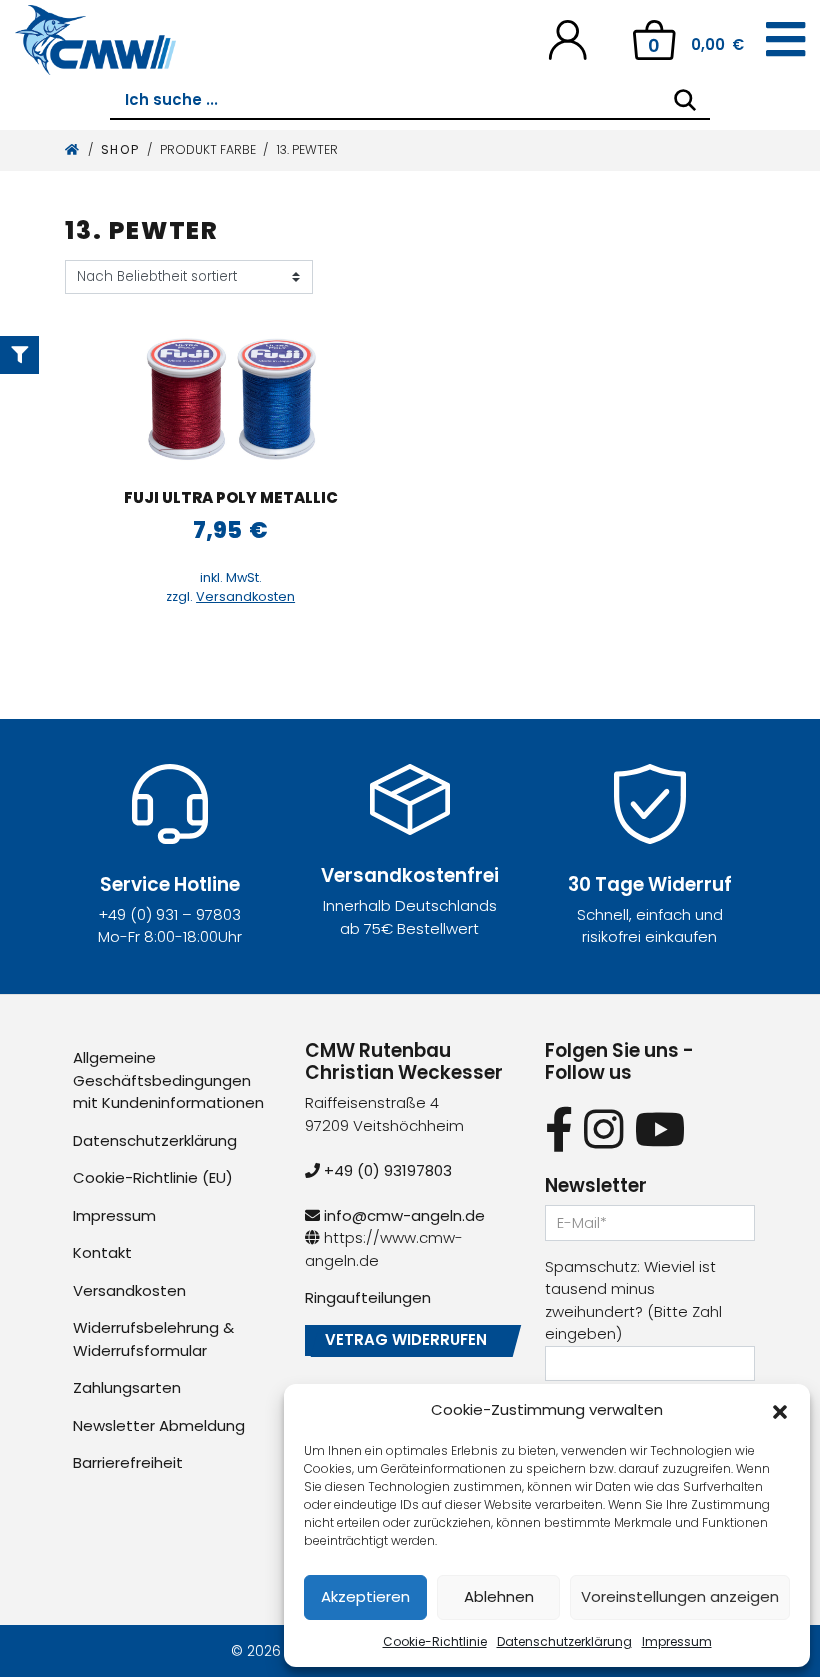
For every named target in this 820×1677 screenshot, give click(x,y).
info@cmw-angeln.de (402, 1215)
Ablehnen (499, 1596)
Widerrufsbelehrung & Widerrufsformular (153, 1339)
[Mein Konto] (567, 38)
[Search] (685, 100)
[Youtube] (660, 1129)
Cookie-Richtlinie (435, 1641)
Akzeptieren (365, 1596)
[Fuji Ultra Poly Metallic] (231, 399)
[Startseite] (73, 149)
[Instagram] (603, 1129)
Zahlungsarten (127, 1387)
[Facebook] (559, 1129)
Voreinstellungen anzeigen (680, 1596)
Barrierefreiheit (128, 1462)
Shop (120, 149)
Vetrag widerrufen (406, 1339)
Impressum (677, 1641)
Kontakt (102, 1252)
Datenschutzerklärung (564, 1641)
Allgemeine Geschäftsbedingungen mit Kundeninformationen (168, 1080)
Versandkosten (245, 596)
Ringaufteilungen (368, 1297)
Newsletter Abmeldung (159, 1425)
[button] (780, 1410)
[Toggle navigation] (785, 40)
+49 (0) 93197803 (386, 1170)
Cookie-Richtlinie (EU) (153, 1177)
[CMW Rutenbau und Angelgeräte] (95, 40)
